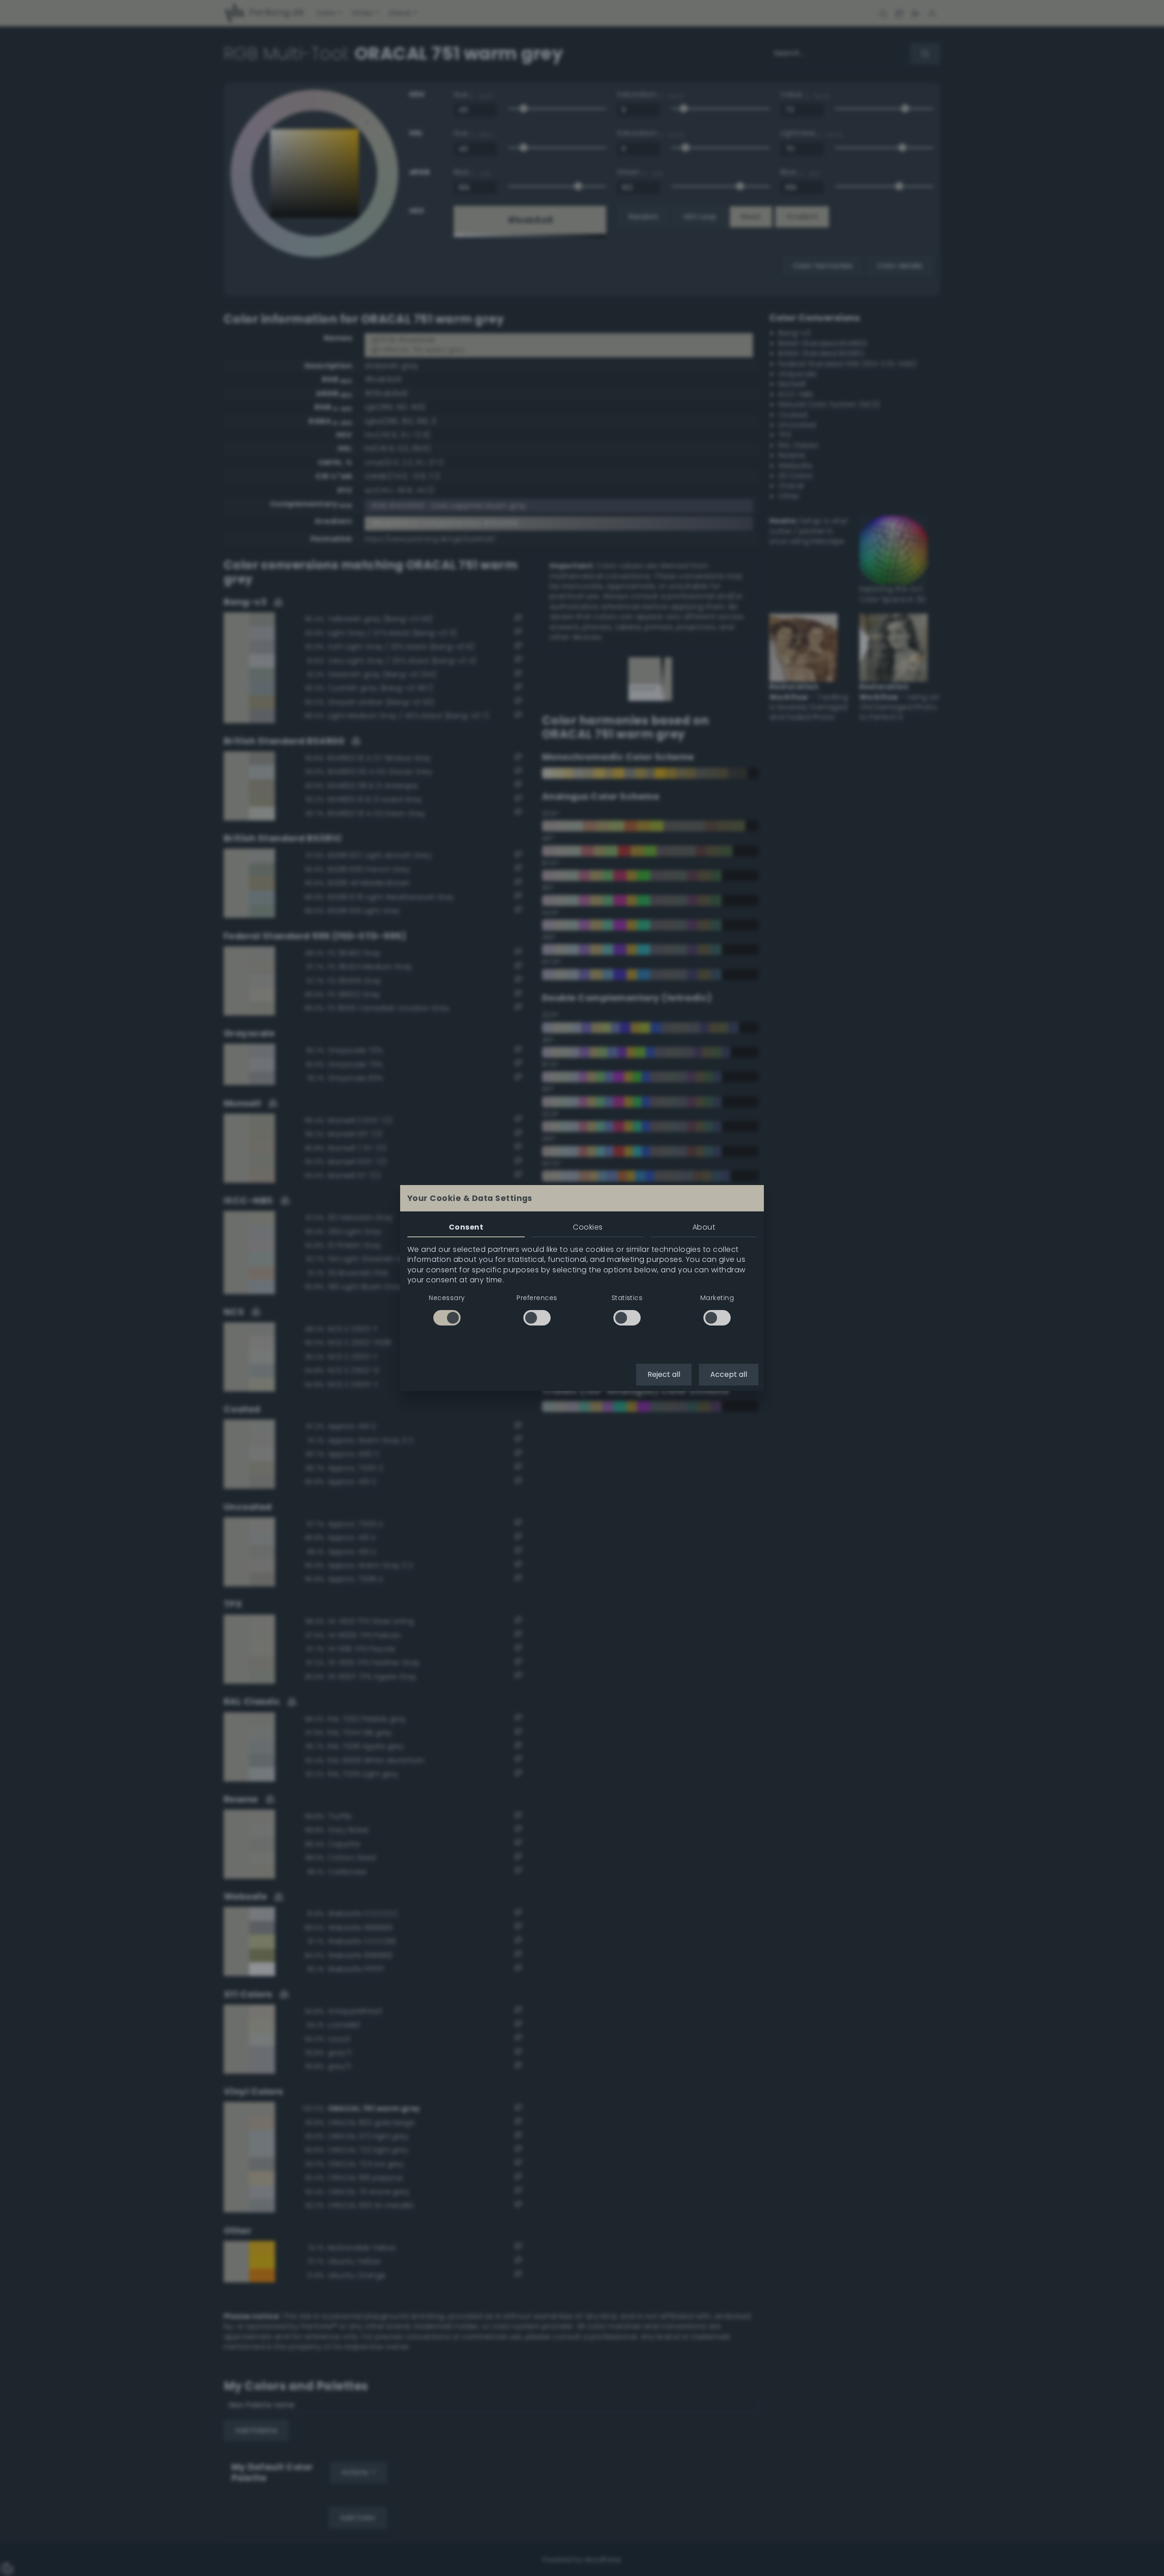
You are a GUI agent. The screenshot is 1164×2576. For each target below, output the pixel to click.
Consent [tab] (466, 1227)
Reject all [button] (664, 1374)
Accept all (729, 1374)
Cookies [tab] (588, 1227)
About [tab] (704, 1227)
